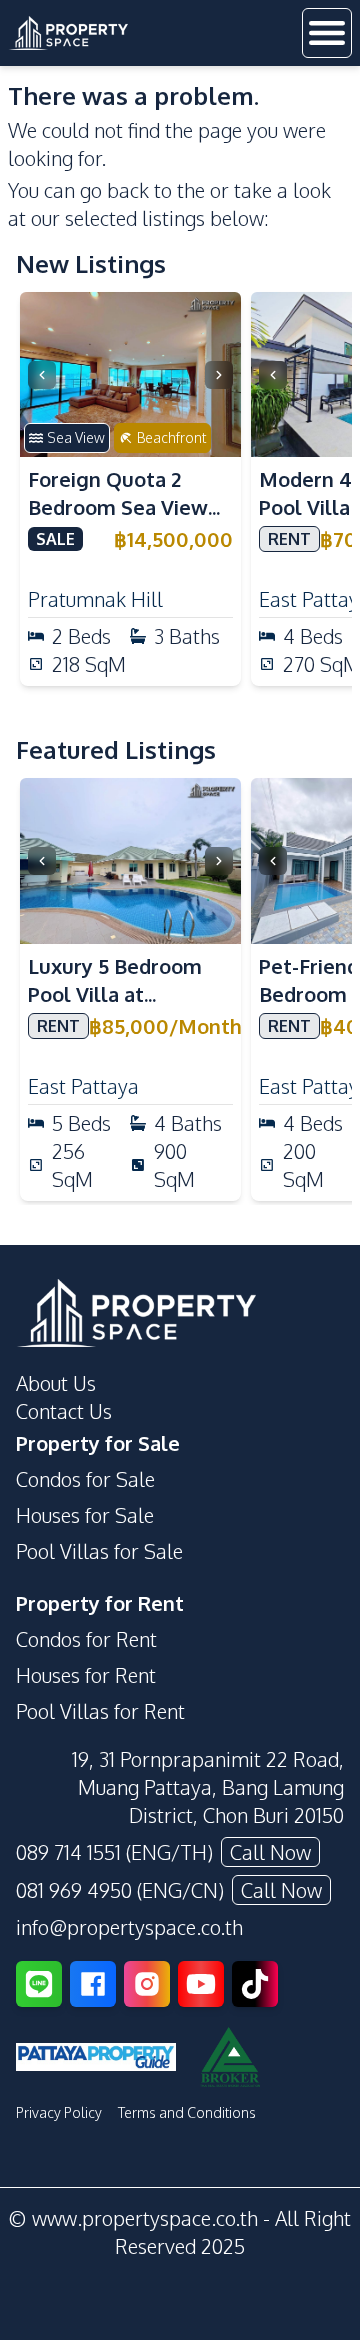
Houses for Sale (85, 1515)
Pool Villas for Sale (99, 1551)
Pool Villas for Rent (100, 1711)
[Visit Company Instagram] (147, 1984)
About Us (56, 1383)
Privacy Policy (59, 2112)
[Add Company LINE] (39, 1984)
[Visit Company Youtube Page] (201, 1984)
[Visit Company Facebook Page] (93, 1984)
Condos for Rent (86, 1639)
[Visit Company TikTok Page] (255, 1984)
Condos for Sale (85, 1479)
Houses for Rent (86, 1675)
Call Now (270, 1852)
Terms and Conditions (187, 2112)
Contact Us (64, 1411)
